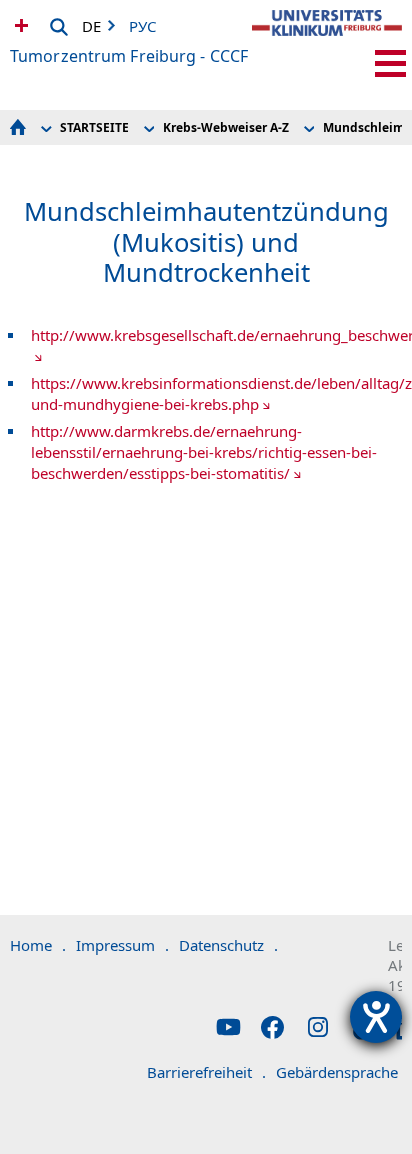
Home (38, 945)
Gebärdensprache (344, 1072)
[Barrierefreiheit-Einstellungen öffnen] (376, 1017)
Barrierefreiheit (206, 1072)
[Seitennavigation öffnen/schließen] (390, 63)
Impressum (122, 945)
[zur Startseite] (327, 40)
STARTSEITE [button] (94, 127)
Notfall (19, 25)
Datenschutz (228, 945)
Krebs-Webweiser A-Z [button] (226, 127)
